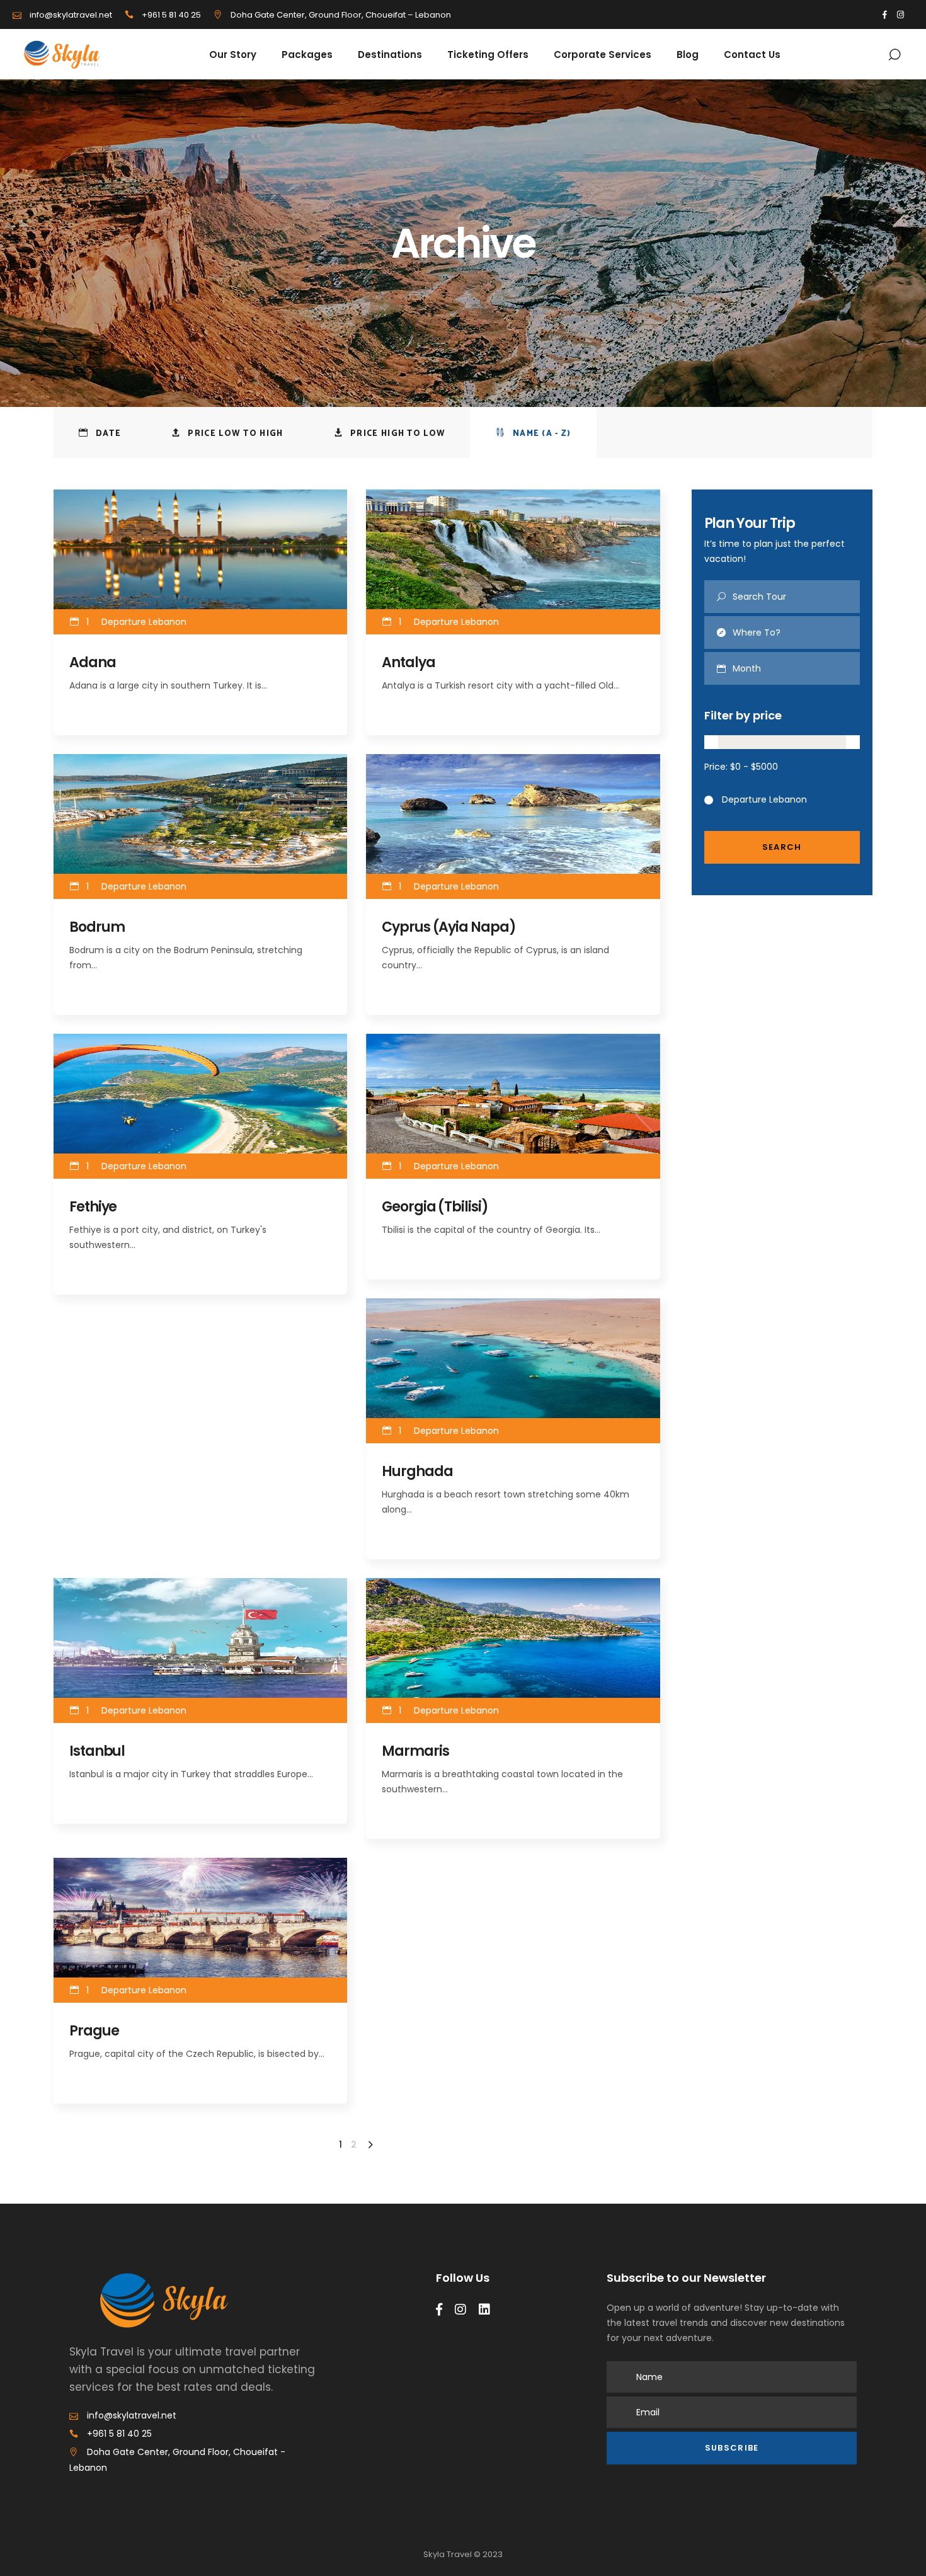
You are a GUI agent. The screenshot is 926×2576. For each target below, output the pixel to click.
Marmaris (415, 1751)
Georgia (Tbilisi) (435, 1207)
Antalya (408, 662)
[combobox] (797, 668)
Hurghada (417, 1471)
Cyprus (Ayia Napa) (449, 927)
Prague (94, 2031)
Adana (93, 662)
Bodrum (97, 927)
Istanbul (97, 1751)
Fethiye (93, 1207)
